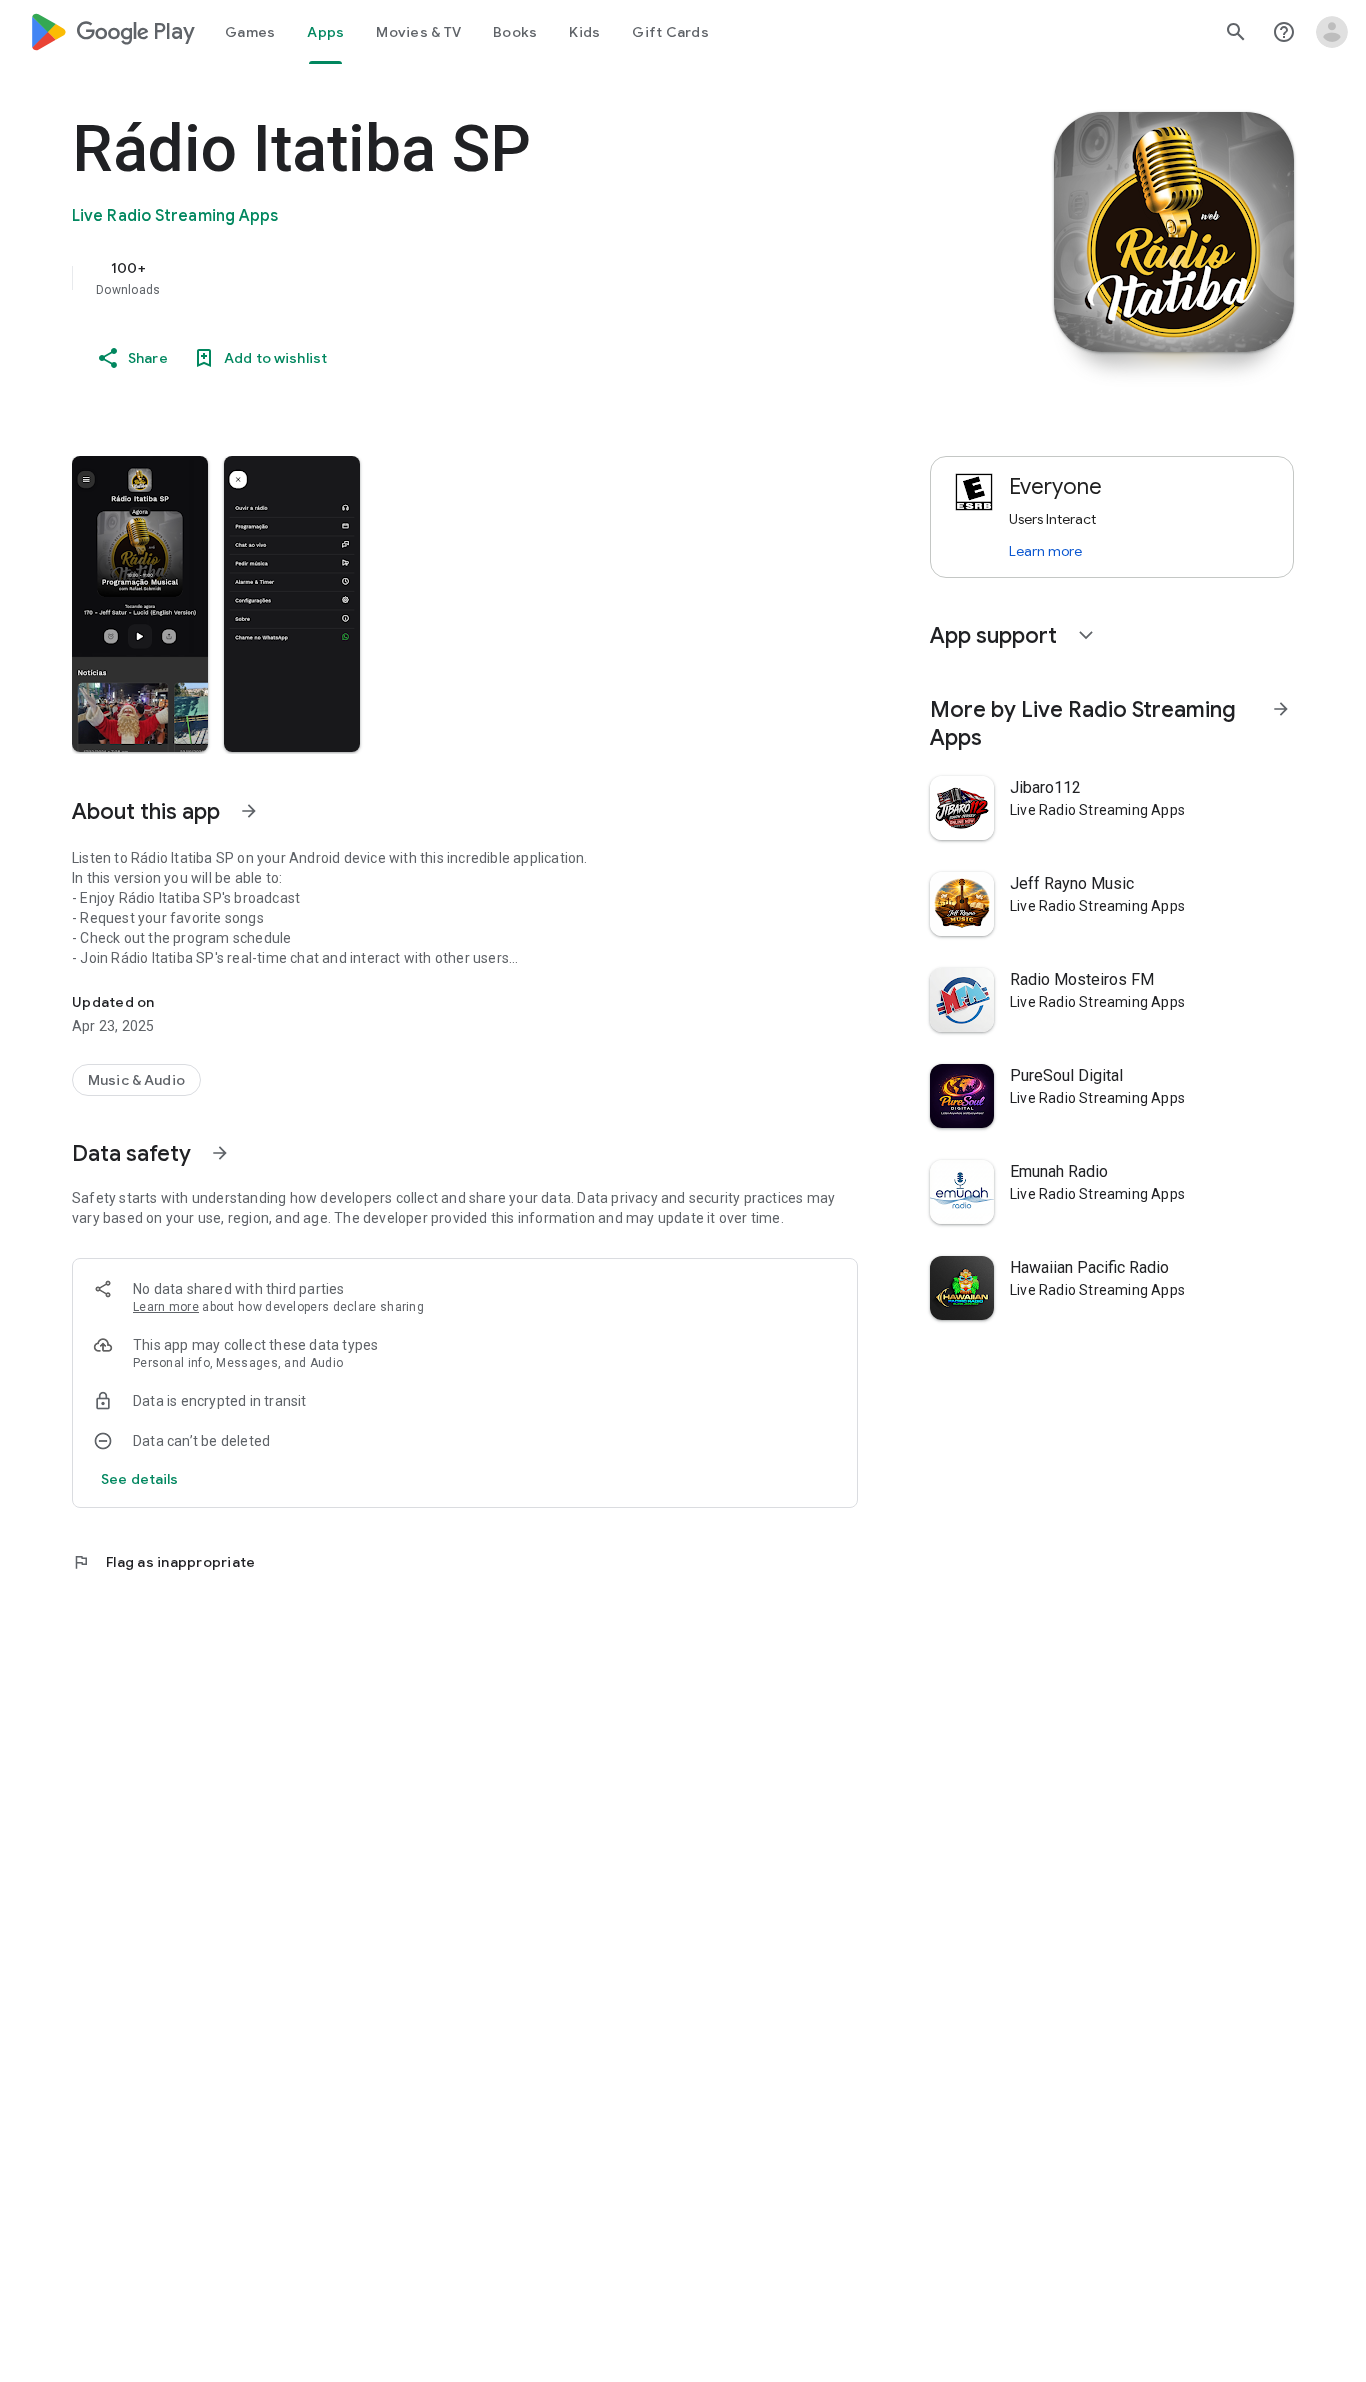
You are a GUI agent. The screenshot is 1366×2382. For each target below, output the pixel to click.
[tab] (250, 32)
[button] (140, 604)
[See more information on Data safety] (220, 1153)
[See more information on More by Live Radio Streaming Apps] (1281, 709)
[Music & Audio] (136, 1080)
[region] (472, 278)
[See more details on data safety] (140, 1479)
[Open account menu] (1332, 32)
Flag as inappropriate (163, 1562)
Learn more (166, 1307)
